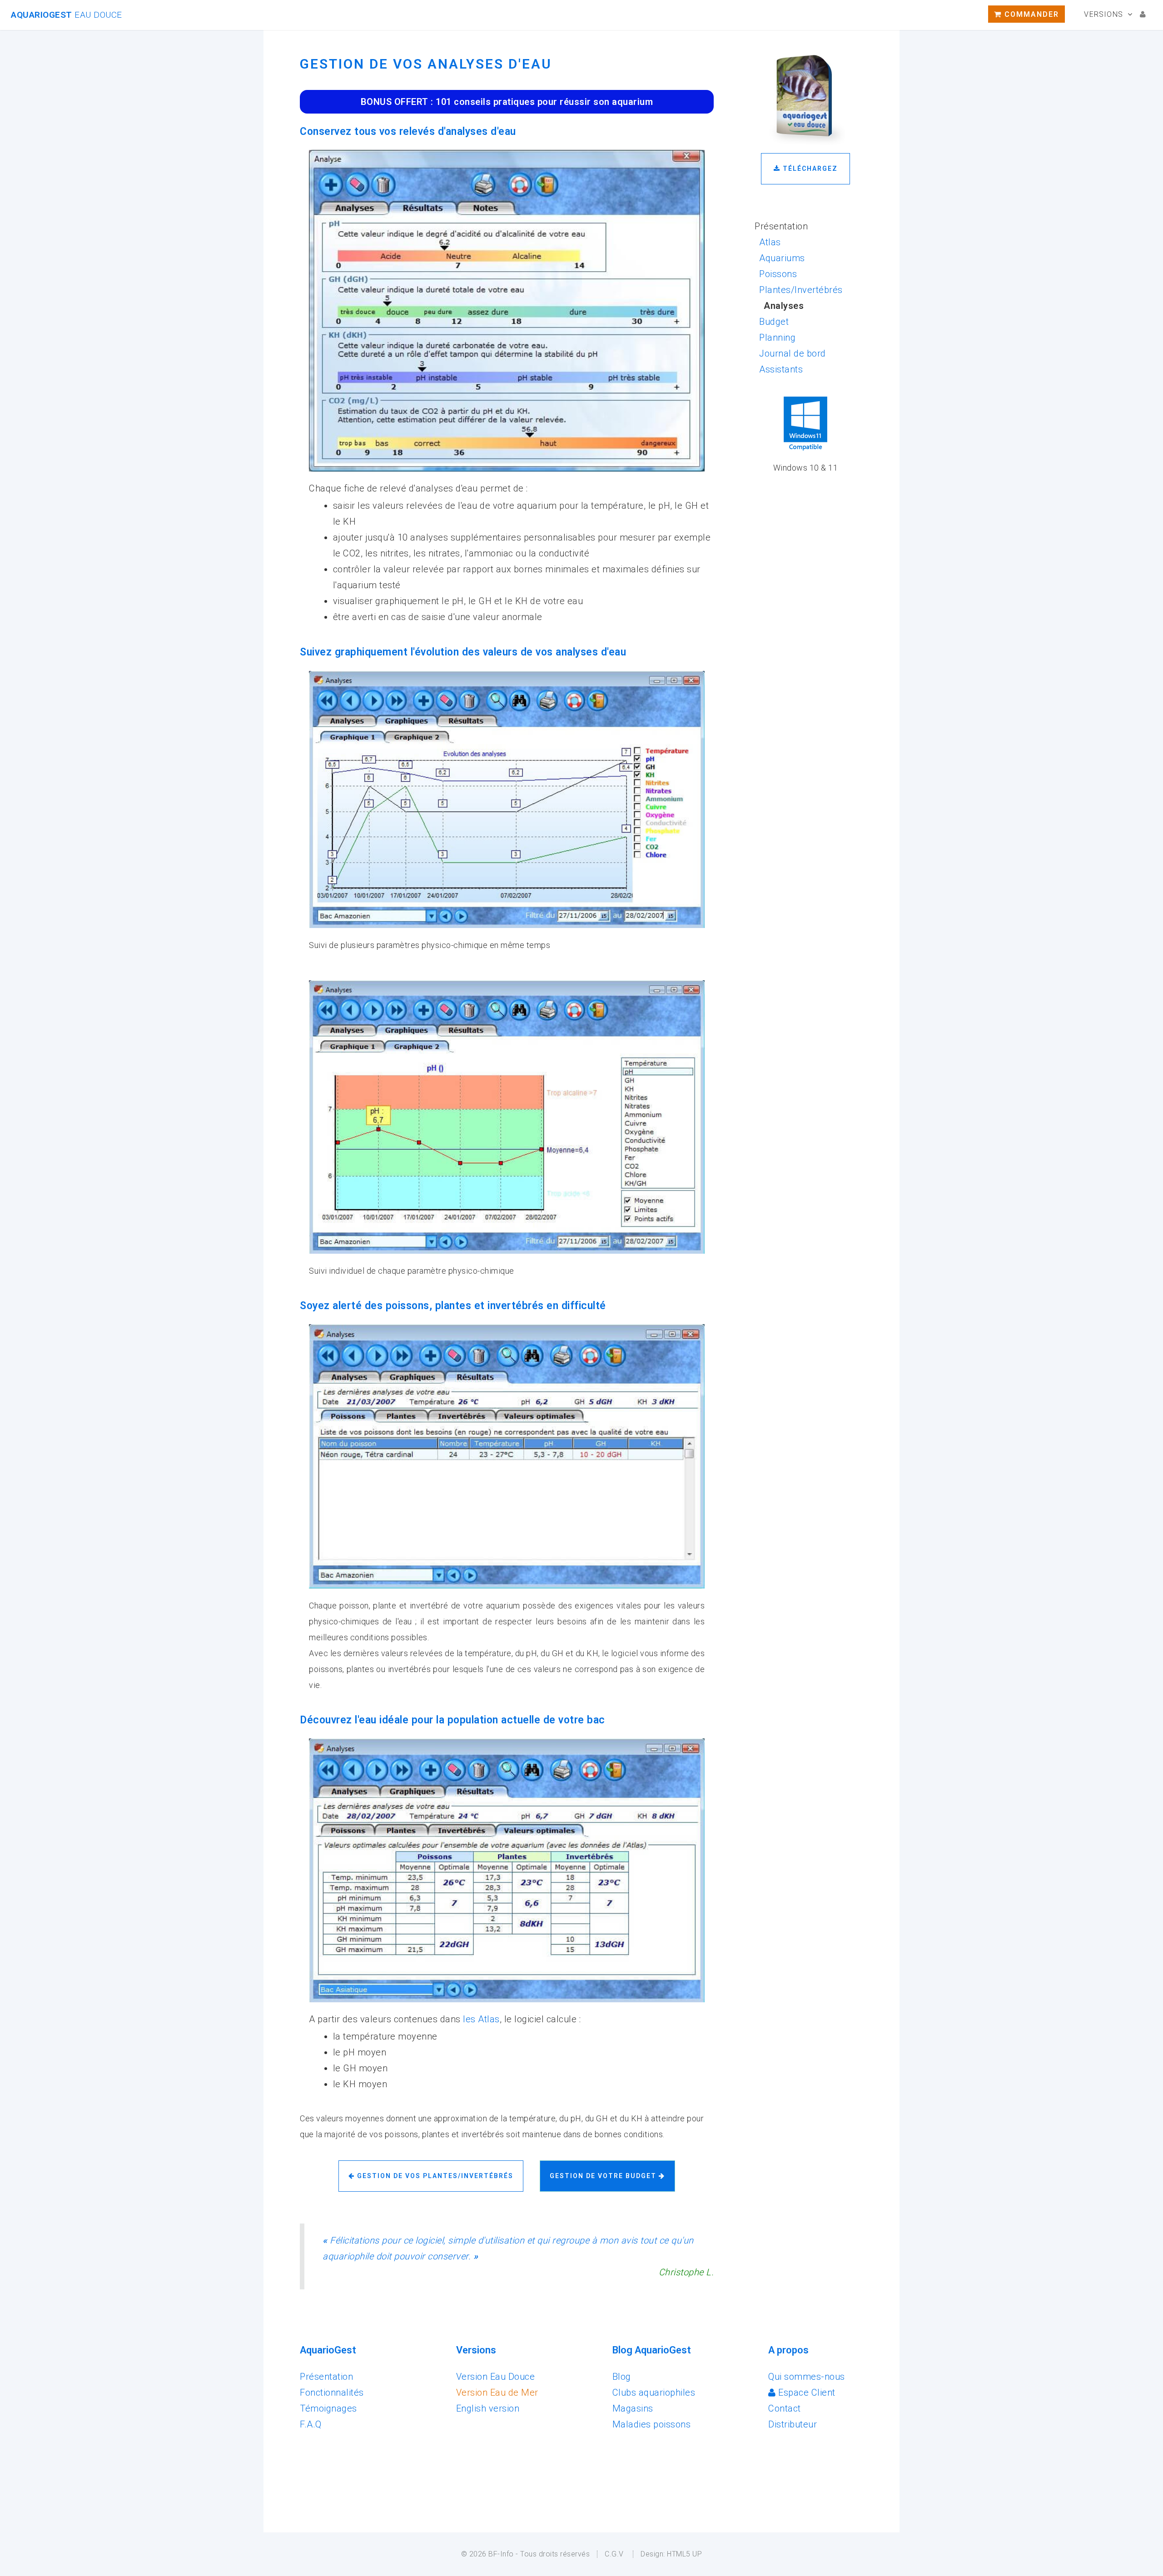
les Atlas (481, 2019)
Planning (777, 338)
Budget (774, 322)
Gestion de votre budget (604, 2176)
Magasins (633, 2408)
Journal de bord (793, 353)
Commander (1030, 14)
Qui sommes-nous (807, 2377)
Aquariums (782, 258)
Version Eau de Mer (497, 2392)
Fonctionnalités (332, 2392)
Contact (785, 2408)
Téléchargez (809, 169)
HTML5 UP (684, 2554)
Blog (622, 2377)
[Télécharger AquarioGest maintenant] (806, 145)
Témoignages (328, 2408)
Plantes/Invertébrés (801, 290)
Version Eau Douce (496, 2377)
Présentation (326, 2377)
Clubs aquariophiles (654, 2392)
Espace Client (806, 2392)
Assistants (781, 369)
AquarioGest (67, 15)
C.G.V (614, 2554)
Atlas (770, 242)
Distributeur (793, 2424)
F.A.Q (311, 2424)
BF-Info (501, 2554)
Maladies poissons (652, 2424)
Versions (1103, 14)
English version (488, 2408)
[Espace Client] (1143, 14)
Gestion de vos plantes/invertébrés (434, 2176)
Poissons (778, 274)
